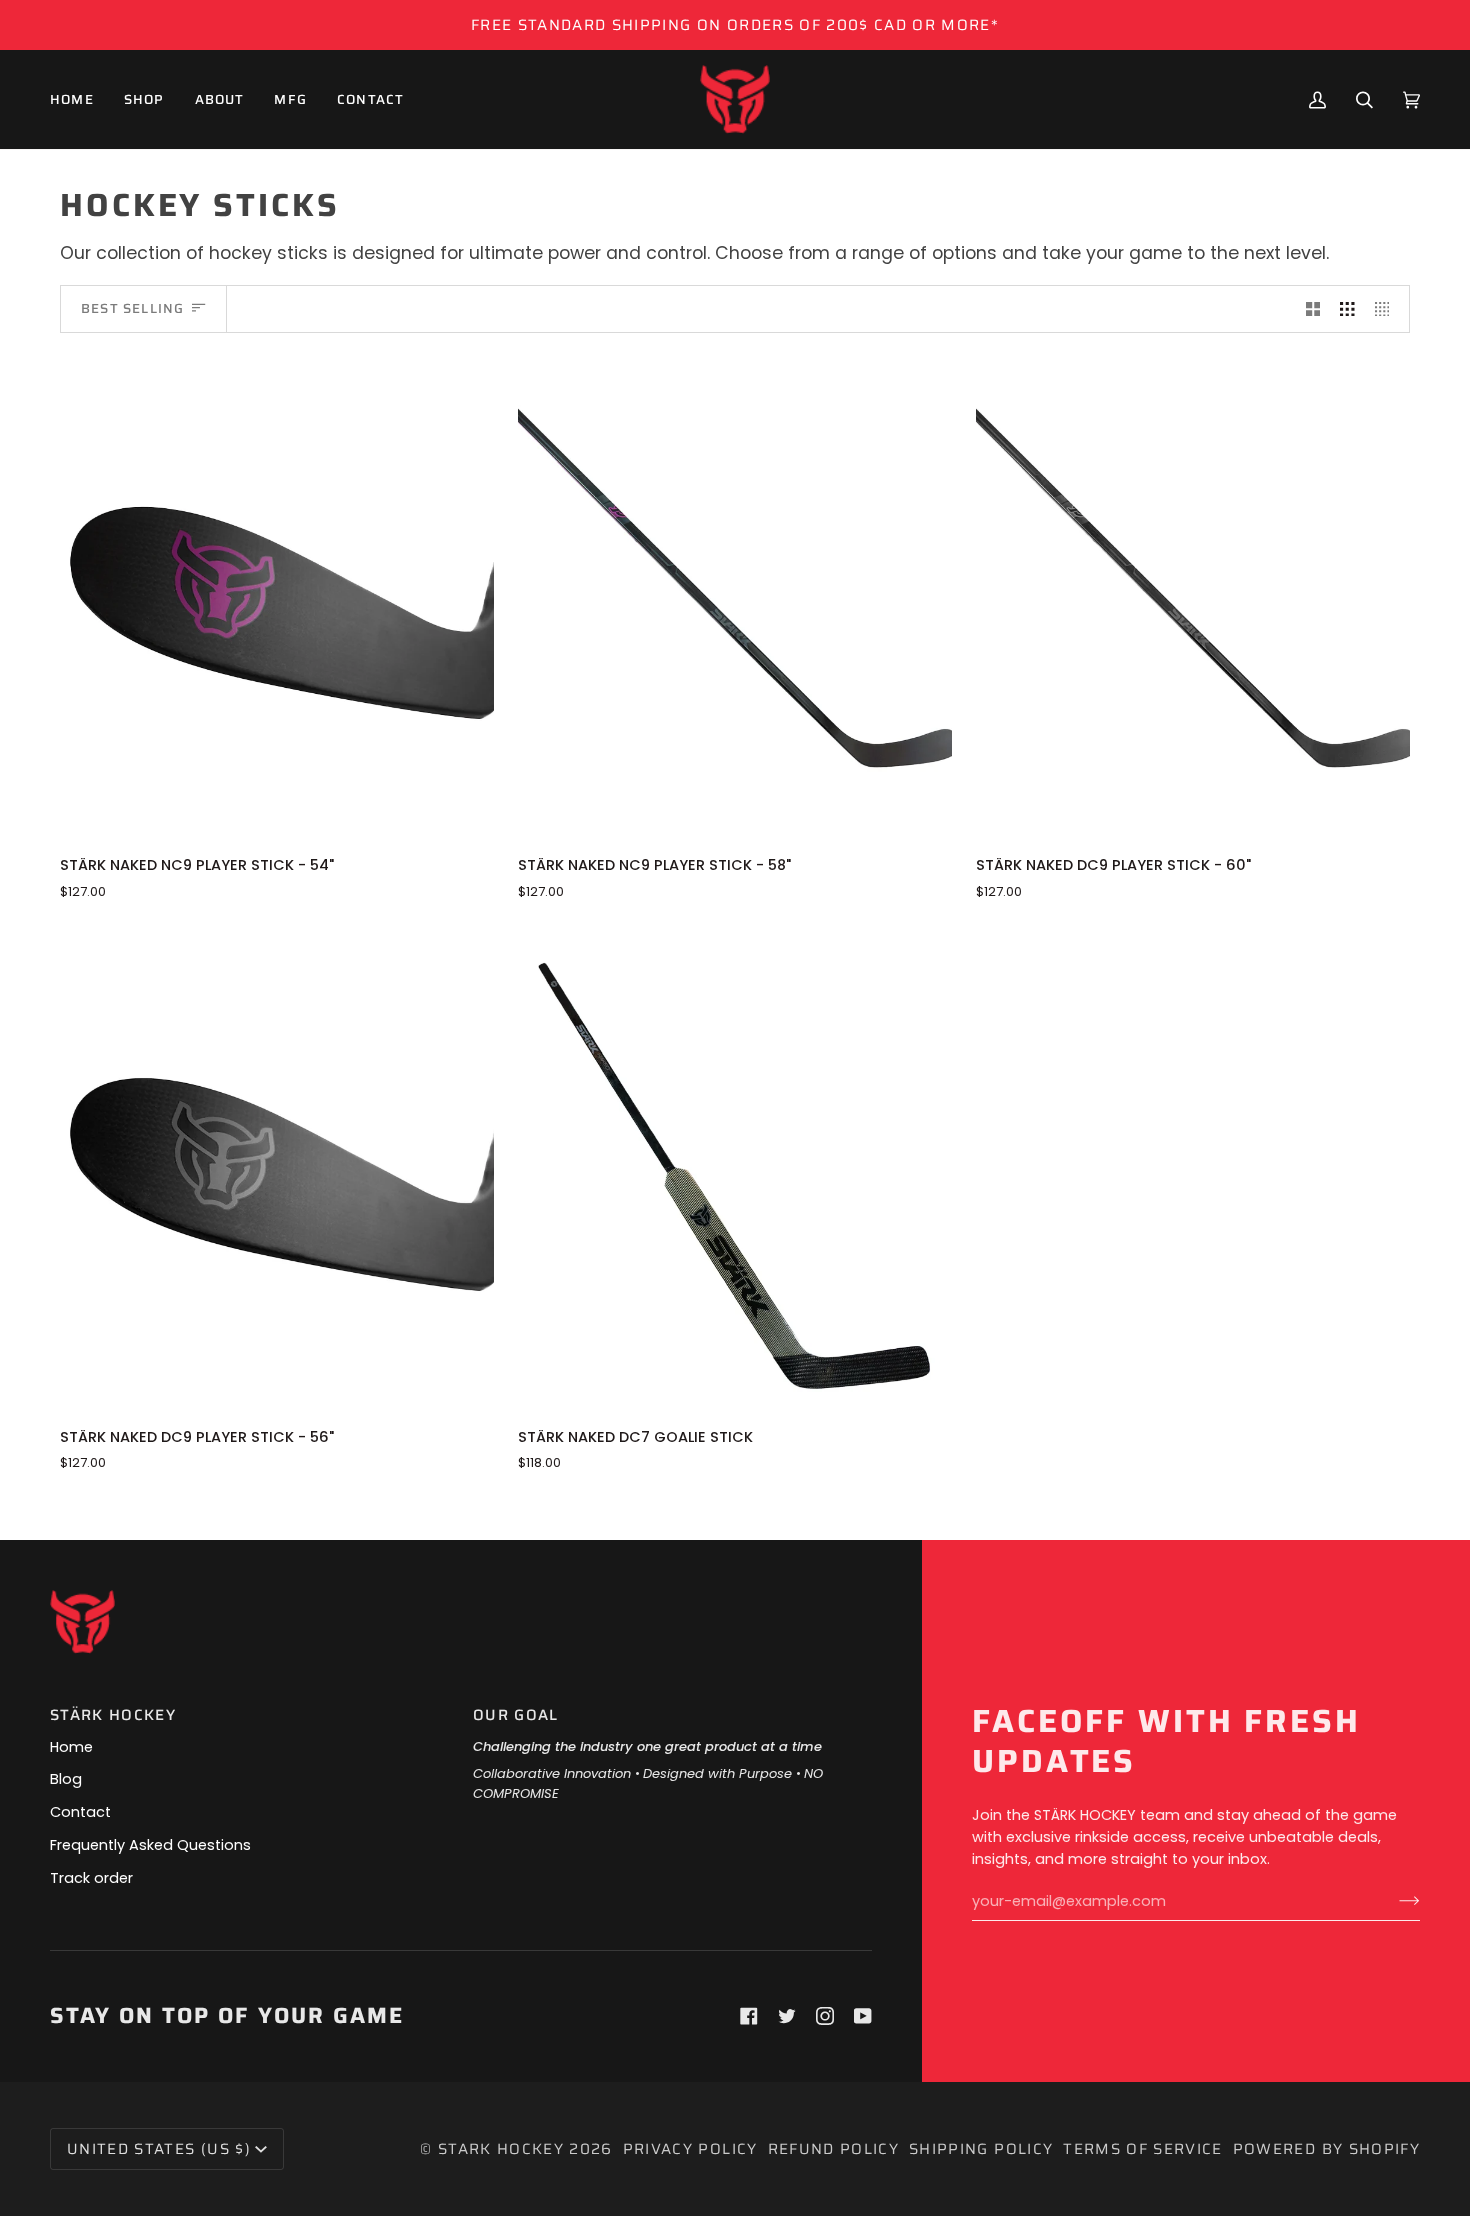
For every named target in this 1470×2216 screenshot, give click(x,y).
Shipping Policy (981, 2149)
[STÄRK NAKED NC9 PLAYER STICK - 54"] (277, 598)
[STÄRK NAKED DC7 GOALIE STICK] (735, 1169)
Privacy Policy (690, 2149)
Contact (80, 1812)
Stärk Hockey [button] (113, 1715)
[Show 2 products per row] (1313, 309)
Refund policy (834, 2149)
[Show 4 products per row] (1387, 309)
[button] (144, 99)
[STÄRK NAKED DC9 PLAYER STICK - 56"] (277, 1169)
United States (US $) (159, 2149)
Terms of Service (1143, 2149)
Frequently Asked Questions (150, 1845)
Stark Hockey (501, 2149)
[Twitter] (787, 2016)
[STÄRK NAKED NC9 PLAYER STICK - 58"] (735, 598)
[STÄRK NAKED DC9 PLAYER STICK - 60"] (1193, 598)
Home (71, 1747)
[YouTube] (863, 2016)
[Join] (1393, 1901)
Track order (91, 1878)
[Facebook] (749, 2016)
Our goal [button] (516, 1715)
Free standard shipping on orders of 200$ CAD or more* (735, 25)
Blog (66, 1779)
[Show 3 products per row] (1347, 309)
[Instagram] (825, 2016)
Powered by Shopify (1326, 2149)
